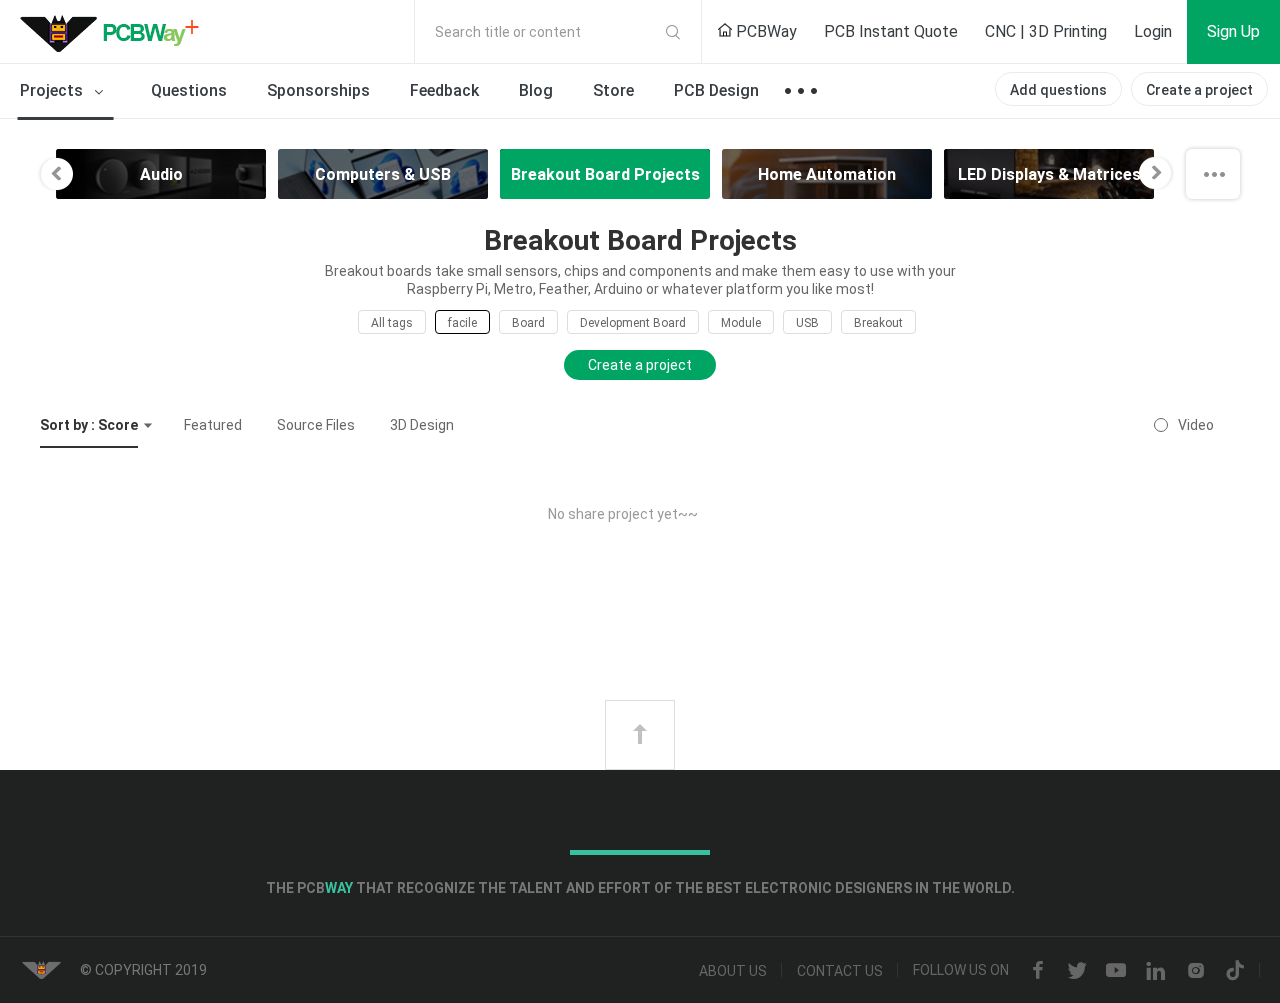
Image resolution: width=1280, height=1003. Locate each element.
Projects (53, 90)
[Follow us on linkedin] (1156, 971)
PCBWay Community (115, 32)
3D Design (422, 425)
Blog (536, 90)
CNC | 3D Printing (1046, 31)
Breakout (878, 323)
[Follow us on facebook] (1038, 971)
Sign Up (1233, 31)
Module (741, 323)
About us (733, 971)
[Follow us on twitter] (1077, 971)
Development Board (633, 323)
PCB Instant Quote (891, 31)
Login (1153, 31)
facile (462, 323)
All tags (392, 323)
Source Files (316, 425)
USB (807, 323)
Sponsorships (318, 90)
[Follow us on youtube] (1116, 971)
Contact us (840, 971)
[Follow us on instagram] (1196, 971)
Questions (189, 90)
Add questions (1058, 90)
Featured (213, 425)
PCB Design (716, 90)
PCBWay (764, 31)
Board (528, 323)
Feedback (444, 90)
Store (613, 90)
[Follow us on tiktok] (1235, 971)
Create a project (1199, 90)
